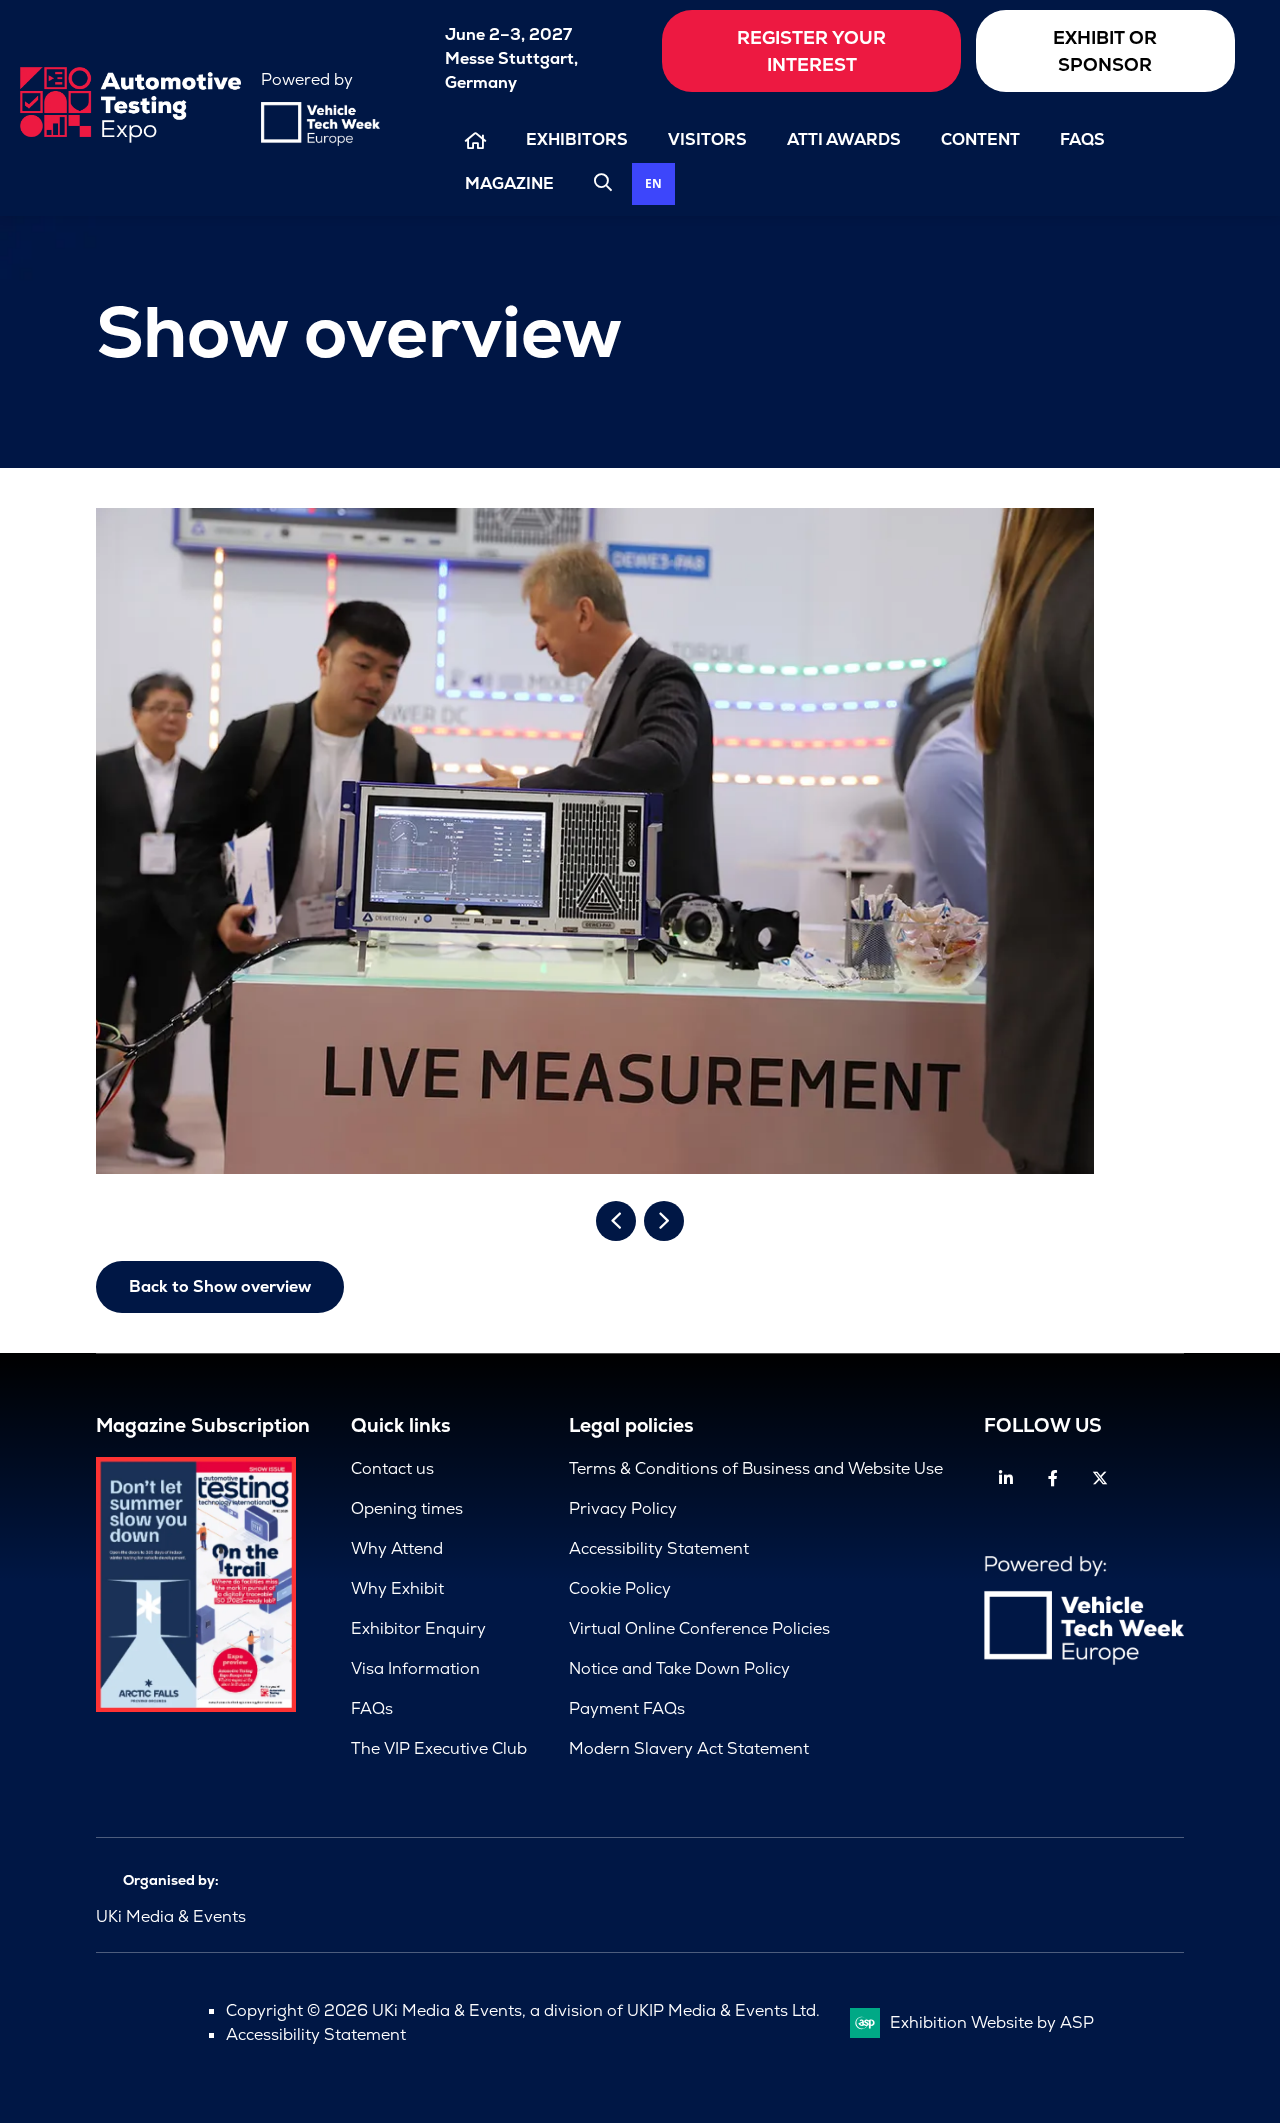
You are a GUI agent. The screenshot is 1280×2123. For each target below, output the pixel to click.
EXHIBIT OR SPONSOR (1105, 51)
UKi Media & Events (171, 1916)
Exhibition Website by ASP (992, 2022)
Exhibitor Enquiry (418, 1628)
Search (603, 182)
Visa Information (415, 1668)
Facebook (1052, 1478)
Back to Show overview (220, 1286)
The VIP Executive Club (439, 1748)
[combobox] (653, 184)
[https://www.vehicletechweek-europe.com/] (320, 140)
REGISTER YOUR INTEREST (811, 51)
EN (653, 183)
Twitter (1099, 1478)
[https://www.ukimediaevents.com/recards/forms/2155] (196, 1706)
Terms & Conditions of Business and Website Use (756, 1468)
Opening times (407, 1508)
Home (475, 140)
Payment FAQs (627, 1708)
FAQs (1082, 139)
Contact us (392, 1468)
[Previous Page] (616, 1221)
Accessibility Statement (659, 1548)
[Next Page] (664, 1221)
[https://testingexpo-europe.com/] (130, 138)
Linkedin (1005, 1478)
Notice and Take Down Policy (679, 1668)
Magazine (509, 183)
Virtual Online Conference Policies (699, 1628)
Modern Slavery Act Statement (689, 1748)
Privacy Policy (623, 1508)
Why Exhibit (397, 1588)
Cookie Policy (620, 1588)
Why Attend (397, 1548)
